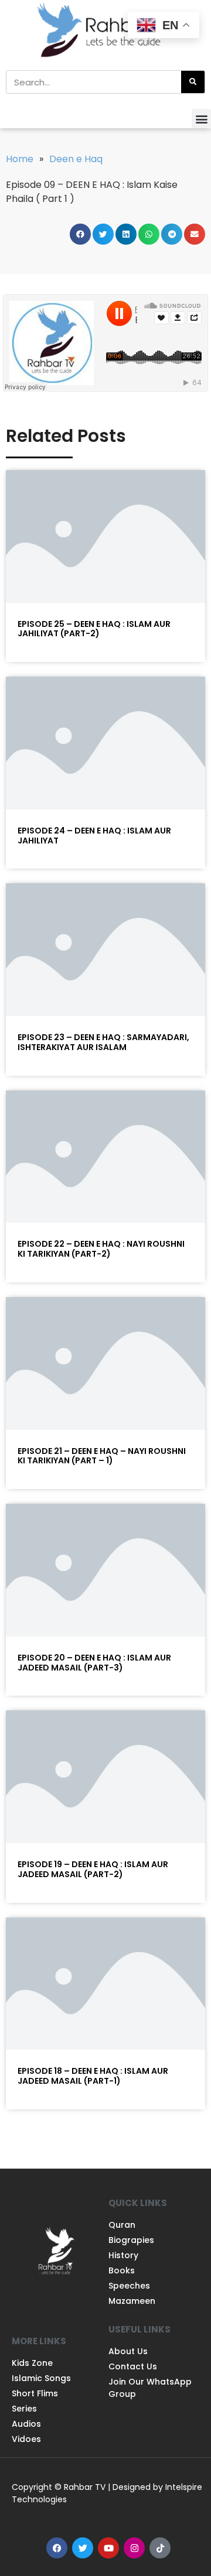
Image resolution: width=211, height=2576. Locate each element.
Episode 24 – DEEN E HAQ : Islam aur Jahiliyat (94, 836)
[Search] (193, 82)
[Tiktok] (160, 2548)
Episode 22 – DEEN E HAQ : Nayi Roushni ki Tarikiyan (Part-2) (101, 1249)
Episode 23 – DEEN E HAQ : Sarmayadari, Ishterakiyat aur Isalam (103, 1042)
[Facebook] (57, 2548)
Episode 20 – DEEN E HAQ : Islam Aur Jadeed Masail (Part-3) (94, 1663)
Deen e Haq (76, 159)
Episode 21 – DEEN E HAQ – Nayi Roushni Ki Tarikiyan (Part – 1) (102, 1456)
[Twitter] (83, 2548)
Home (20, 159)
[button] (201, 119)
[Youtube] (108, 2548)
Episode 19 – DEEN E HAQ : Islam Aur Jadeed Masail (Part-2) (93, 1869)
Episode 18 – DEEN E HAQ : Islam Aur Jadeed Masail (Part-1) (93, 2076)
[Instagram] (134, 2548)
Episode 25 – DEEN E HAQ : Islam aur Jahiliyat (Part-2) (94, 629)
